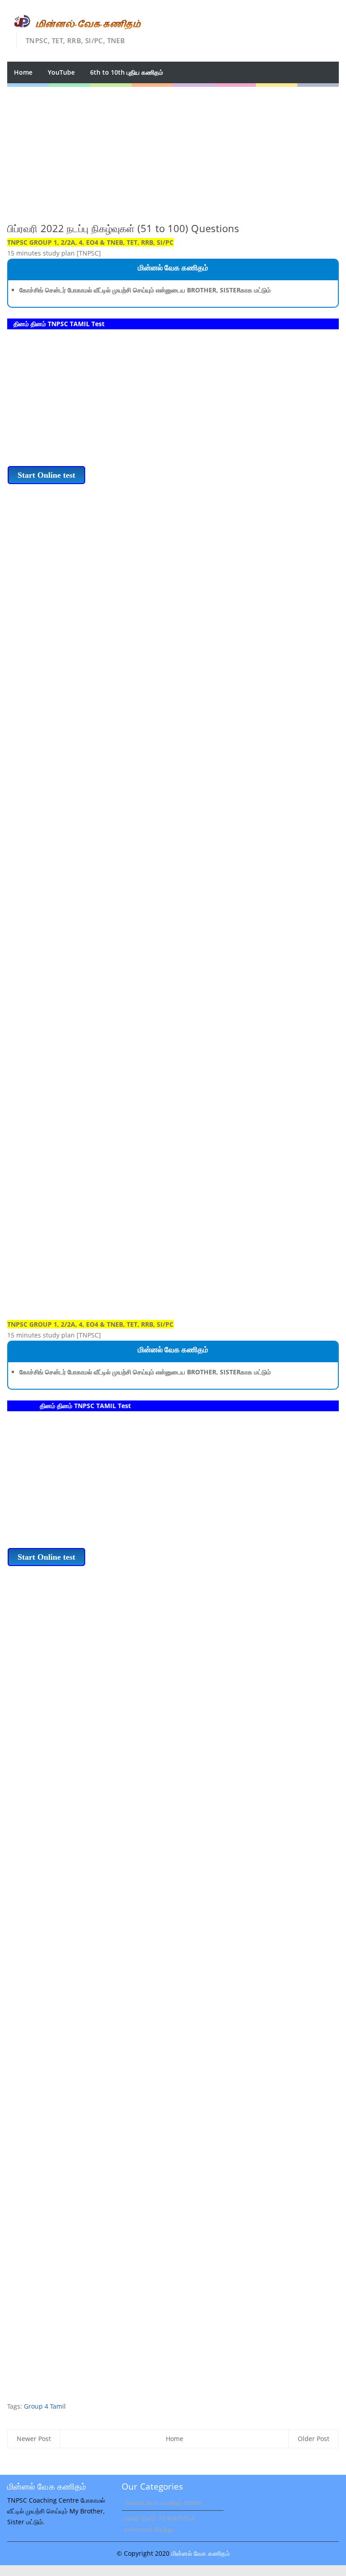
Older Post (314, 2439)
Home (23, 72)
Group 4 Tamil (45, 2406)
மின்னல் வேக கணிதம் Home (163, 2502)
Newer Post (34, 2439)
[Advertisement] (173, 150)
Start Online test (46, 475)
